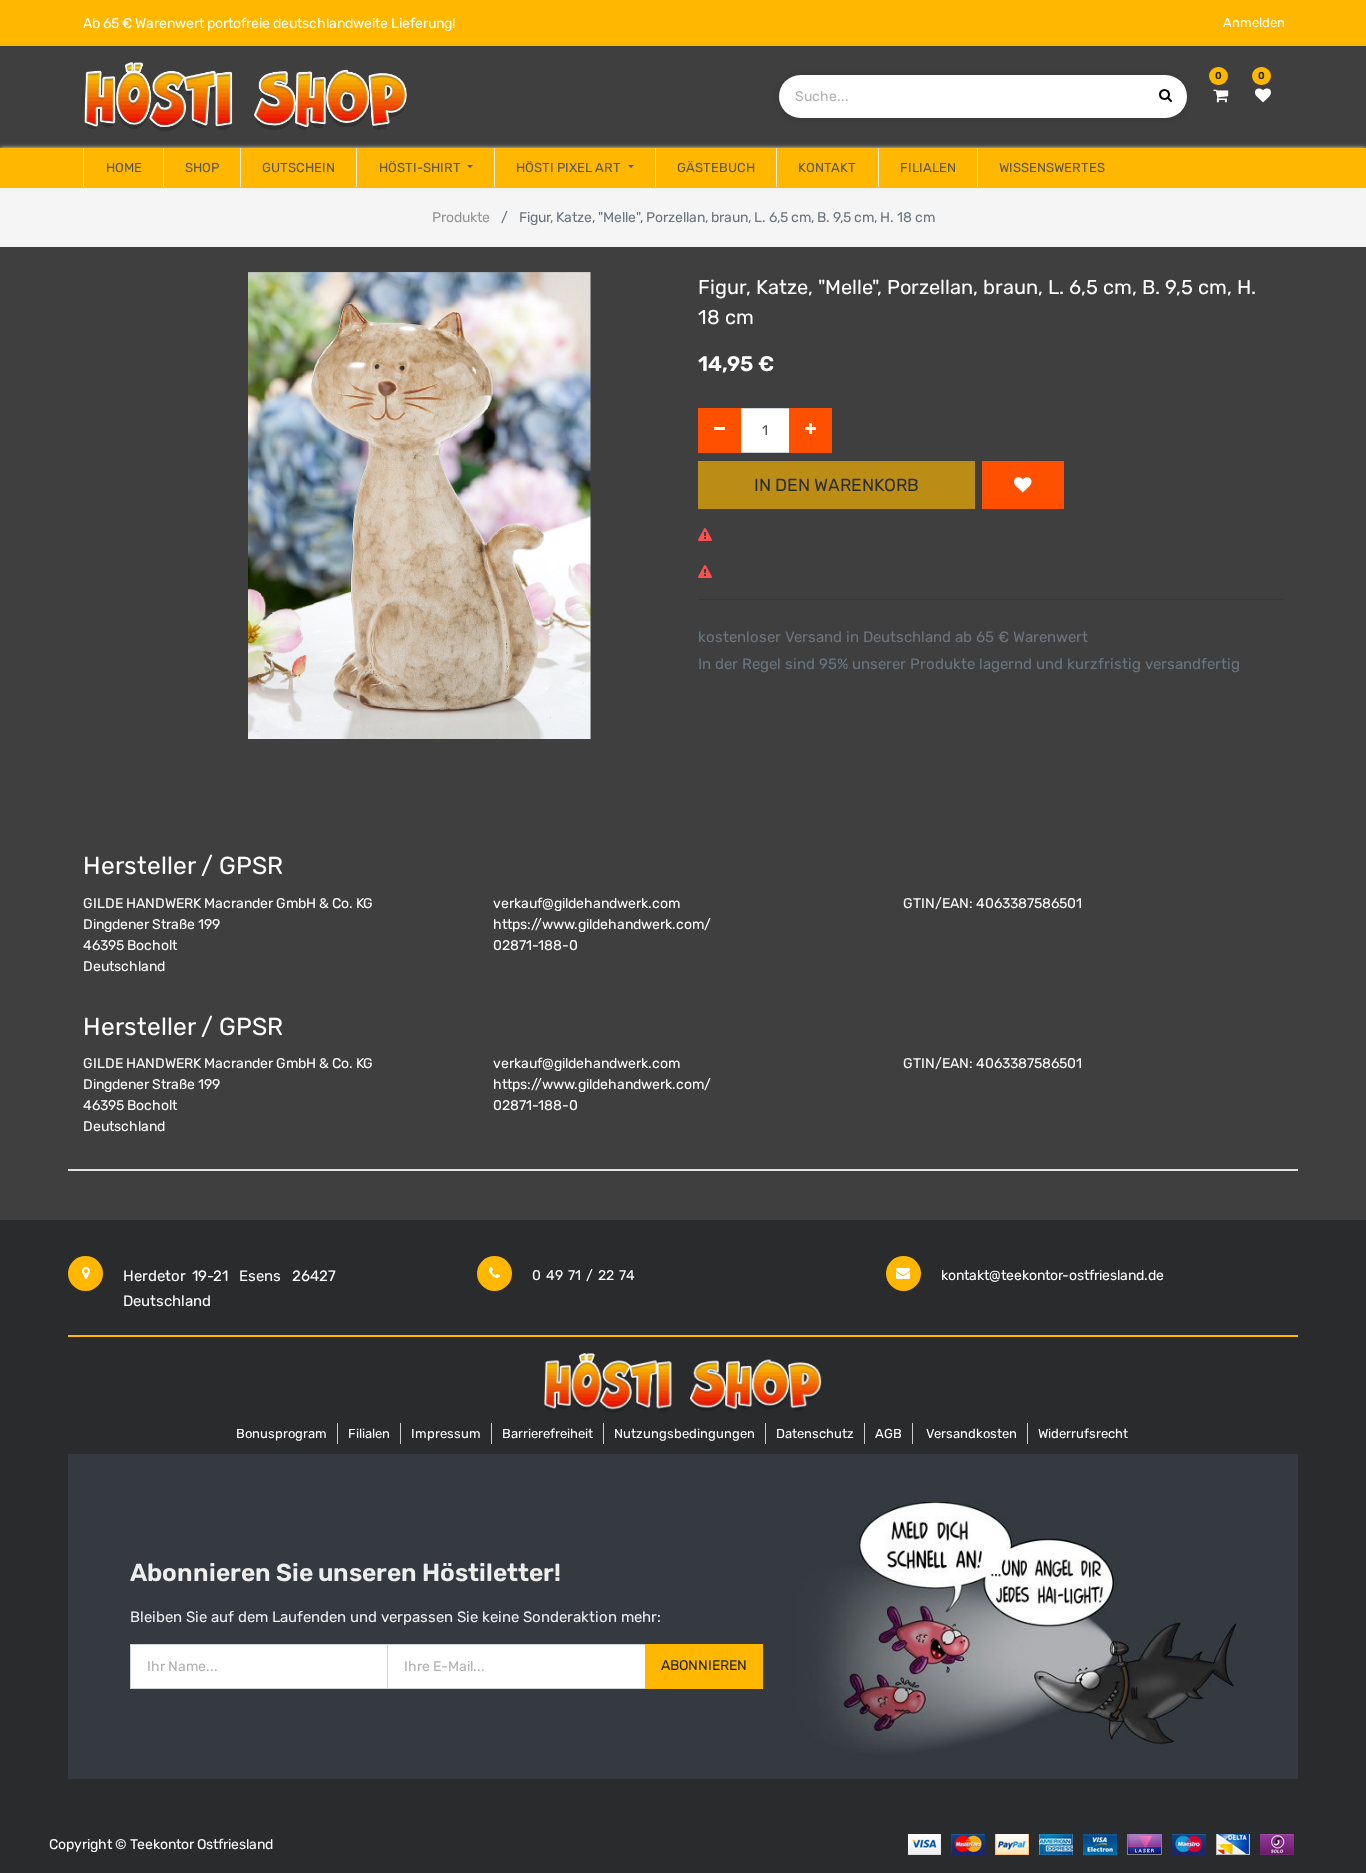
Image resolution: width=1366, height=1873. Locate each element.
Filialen (369, 1433)
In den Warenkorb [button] (836, 485)
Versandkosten (971, 1433)
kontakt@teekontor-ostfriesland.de (1052, 1275)
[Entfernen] (719, 430)
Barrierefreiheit (547, 1433)
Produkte (461, 217)
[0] (1220, 96)
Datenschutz (815, 1433)
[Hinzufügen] (810, 430)
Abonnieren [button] (704, 1665)
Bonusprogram (281, 1433)
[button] (1023, 485)
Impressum (446, 1433)
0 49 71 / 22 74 (583, 1275)
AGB (888, 1433)
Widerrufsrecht (1083, 1433)
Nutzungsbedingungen (684, 1433)
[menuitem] (123, 168)
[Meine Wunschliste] (1263, 96)
